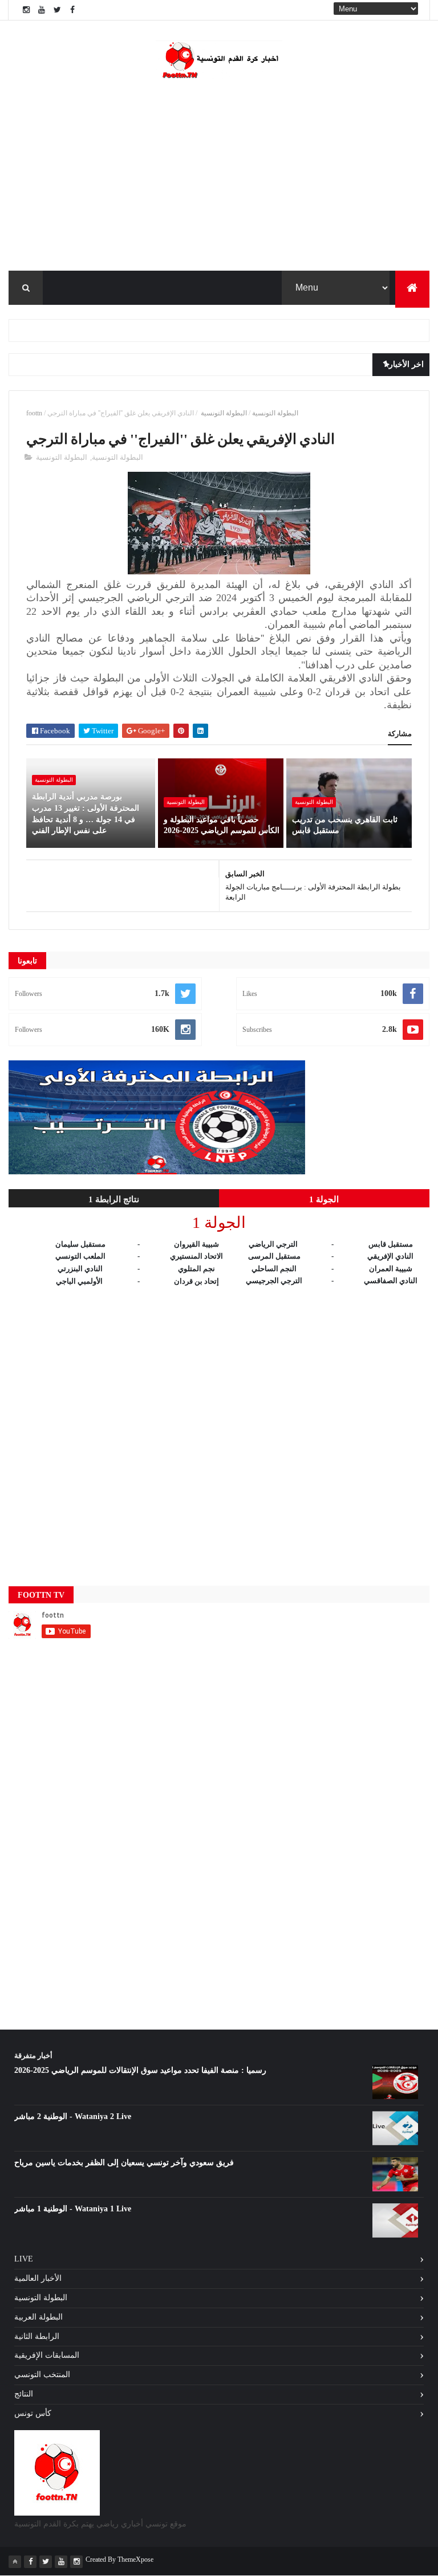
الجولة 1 (324, 1199)
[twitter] (57, 10)
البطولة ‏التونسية (314, 802)
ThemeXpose (135, 2559)
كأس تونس (33, 2413)
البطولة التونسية (275, 413)
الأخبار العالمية (38, 2278)
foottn (34, 413)
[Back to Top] (15, 2562)
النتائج (24, 2394)
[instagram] (26, 10)
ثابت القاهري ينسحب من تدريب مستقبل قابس (345, 825)
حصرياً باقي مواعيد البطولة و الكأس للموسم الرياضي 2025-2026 (222, 825)
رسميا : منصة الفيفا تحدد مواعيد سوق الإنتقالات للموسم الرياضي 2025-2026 (140, 2070)
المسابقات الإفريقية (47, 2355)
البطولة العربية (38, 2317)
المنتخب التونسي (42, 2375)
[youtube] (42, 10)
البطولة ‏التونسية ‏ (223, 413)
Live (24, 2259)
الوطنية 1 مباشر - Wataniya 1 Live (73, 2209)
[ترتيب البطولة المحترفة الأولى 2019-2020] (157, 1172)
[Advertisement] (219, 1426)
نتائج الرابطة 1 (114, 1199)
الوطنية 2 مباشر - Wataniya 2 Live (73, 2116)
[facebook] (72, 10)
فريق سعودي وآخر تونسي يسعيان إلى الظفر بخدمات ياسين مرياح (124, 2163)
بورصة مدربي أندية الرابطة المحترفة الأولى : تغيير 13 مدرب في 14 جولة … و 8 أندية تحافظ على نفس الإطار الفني (86, 814)
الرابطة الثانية (37, 2336)
